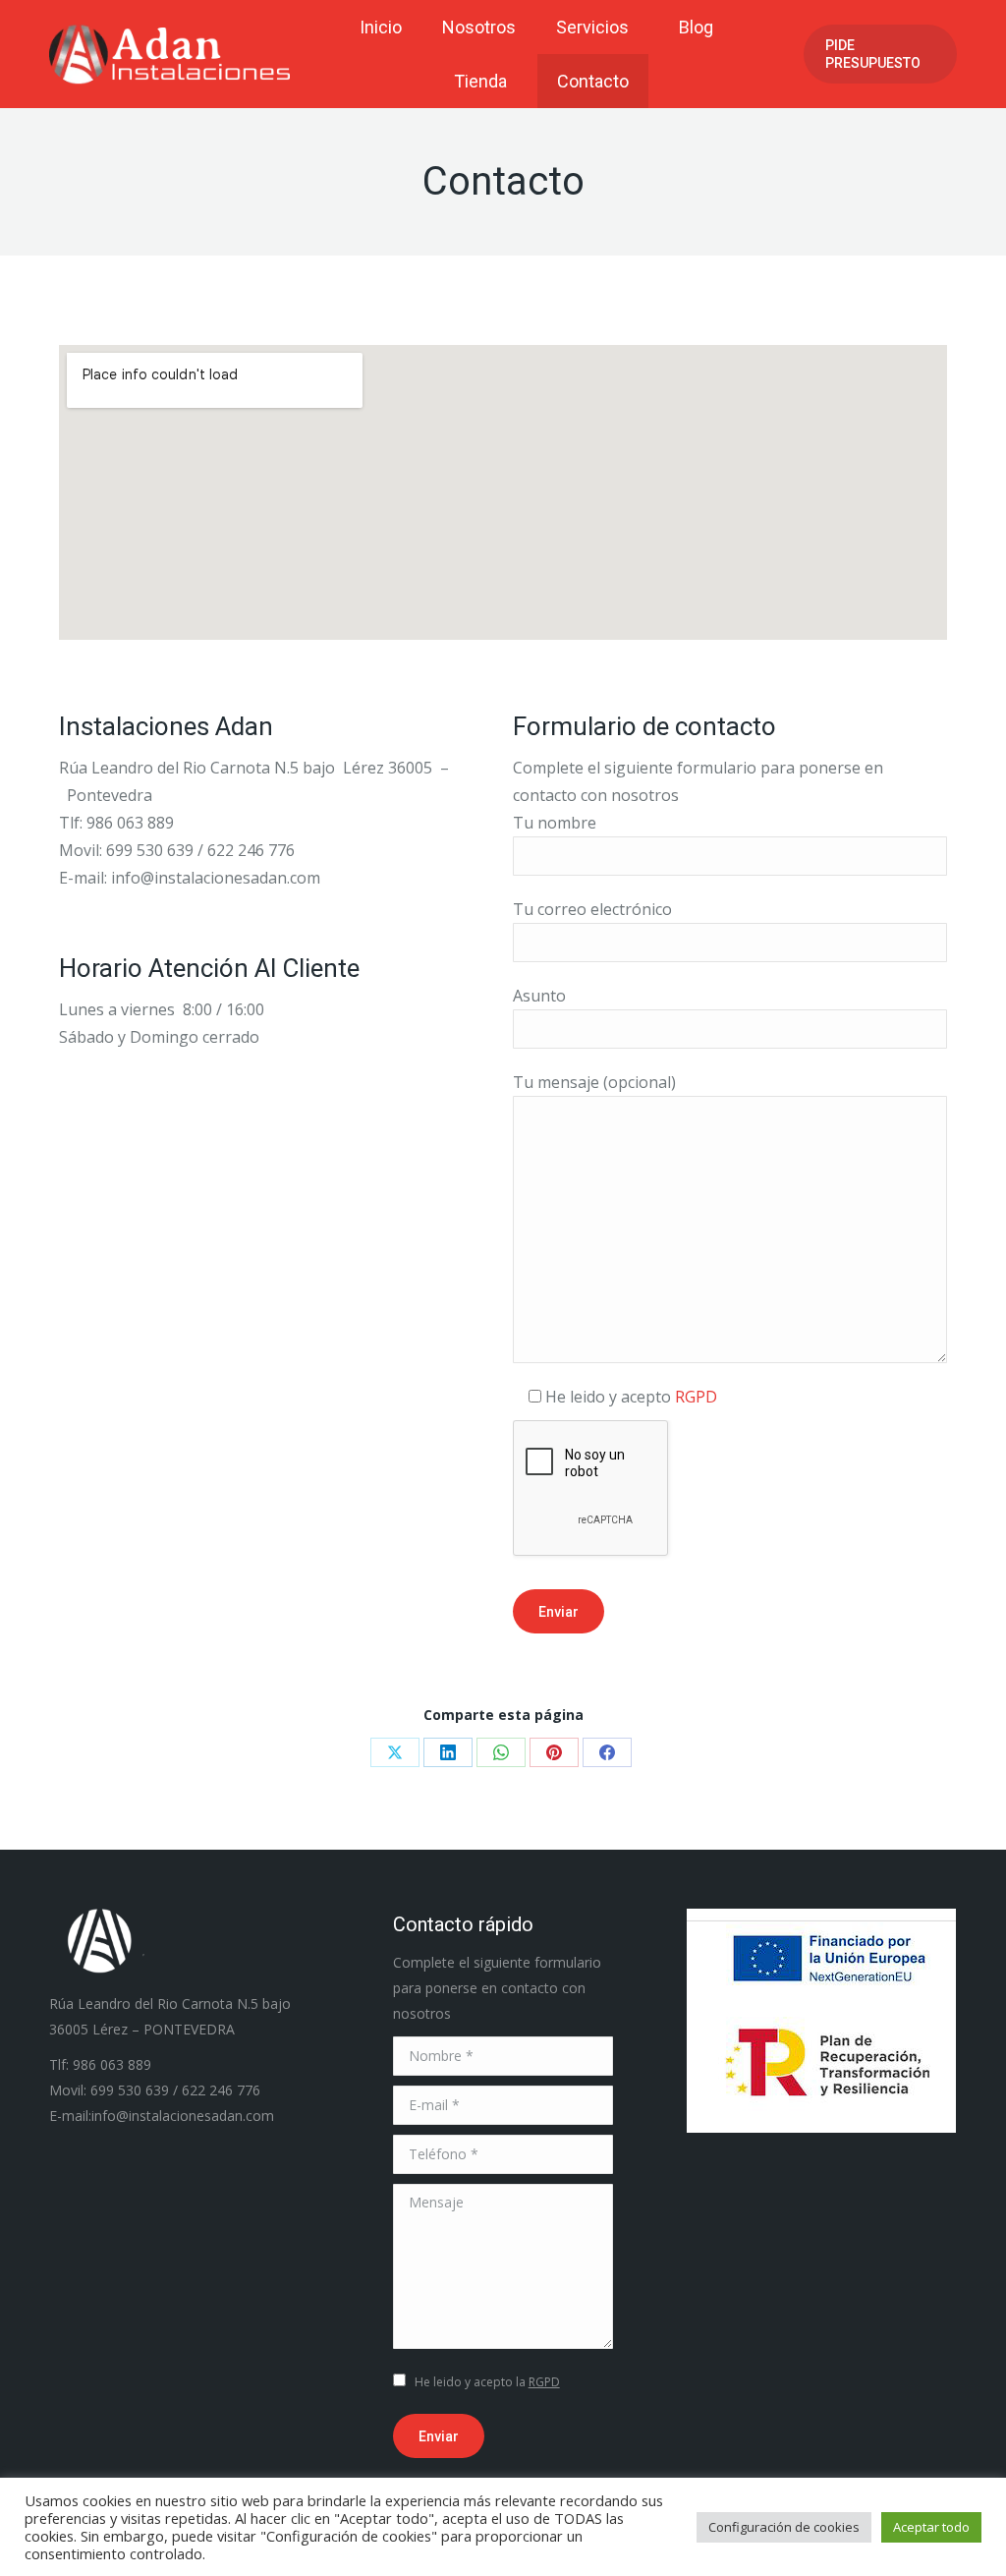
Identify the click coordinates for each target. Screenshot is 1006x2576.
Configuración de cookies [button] (784, 2527)
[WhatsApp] (501, 1752)
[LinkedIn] (448, 1752)
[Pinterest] (554, 1752)
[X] (395, 1752)
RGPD (696, 1397)
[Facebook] (607, 1752)
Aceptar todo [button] (931, 2527)
